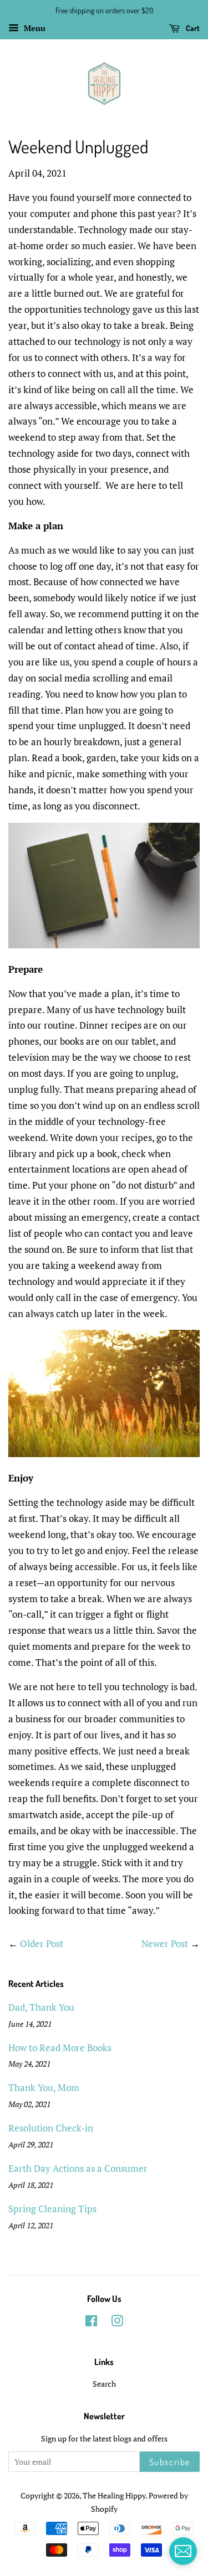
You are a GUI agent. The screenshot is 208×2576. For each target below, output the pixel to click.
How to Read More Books (60, 2048)
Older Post (42, 1943)
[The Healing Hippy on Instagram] (117, 2323)
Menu (34, 28)
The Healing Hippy (114, 2495)
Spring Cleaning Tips (52, 2209)
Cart (192, 28)
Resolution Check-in (51, 2128)
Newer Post (165, 1943)
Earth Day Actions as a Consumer (78, 2168)
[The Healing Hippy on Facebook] (91, 2323)
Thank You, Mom (44, 2087)
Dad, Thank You (41, 2007)
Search (104, 2384)
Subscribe (170, 2462)
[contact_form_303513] (183, 2551)
